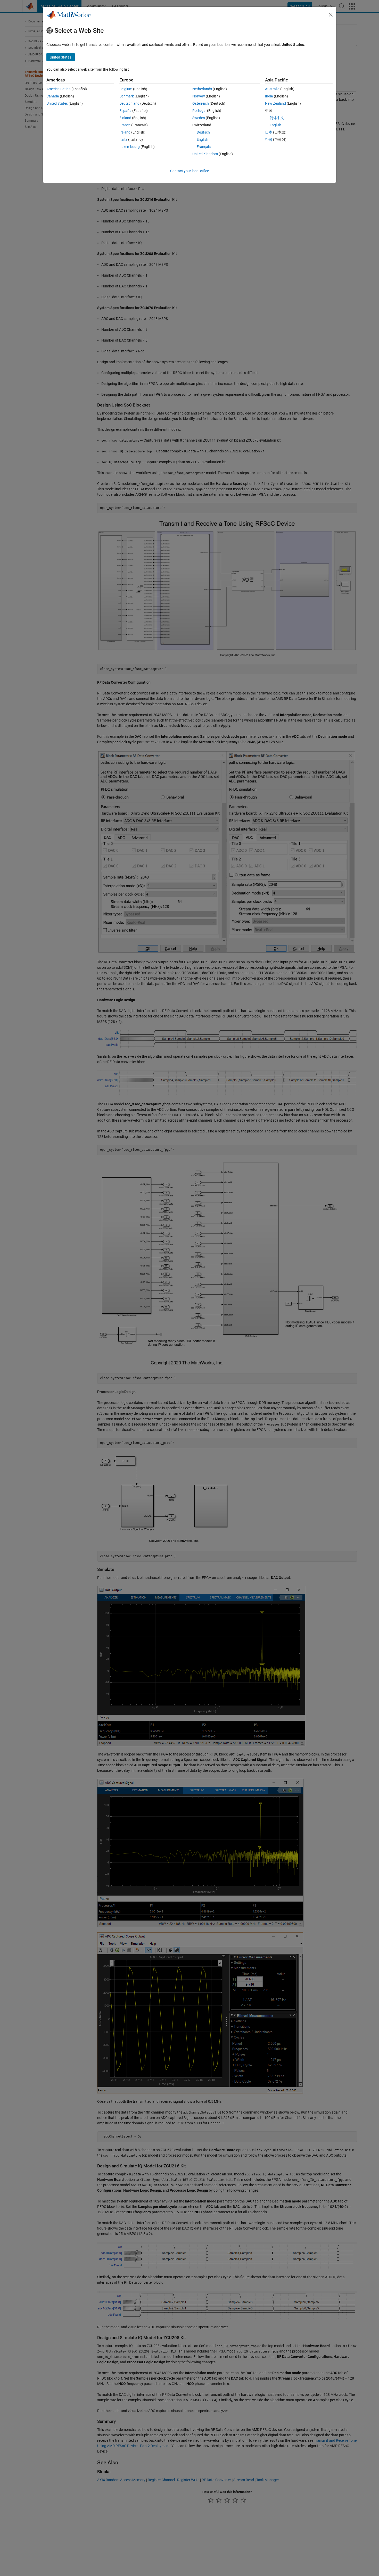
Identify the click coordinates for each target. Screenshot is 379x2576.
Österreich (201, 103)
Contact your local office (190, 171)
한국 (269, 139)
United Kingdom (205, 154)
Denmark (127, 96)
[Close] (331, 15)
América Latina (59, 89)
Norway (199, 96)
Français (204, 147)
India (269, 96)
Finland (125, 118)
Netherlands (202, 89)
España (125, 111)
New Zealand (275, 103)
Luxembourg (130, 147)
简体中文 (277, 118)
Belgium (126, 89)
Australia (272, 89)
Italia (123, 139)
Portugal (199, 111)
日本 (269, 132)
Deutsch (203, 132)
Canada (53, 96)
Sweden (199, 118)
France (125, 125)
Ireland (125, 132)
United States (57, 103)
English (203, 139)
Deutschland (129, 103)
